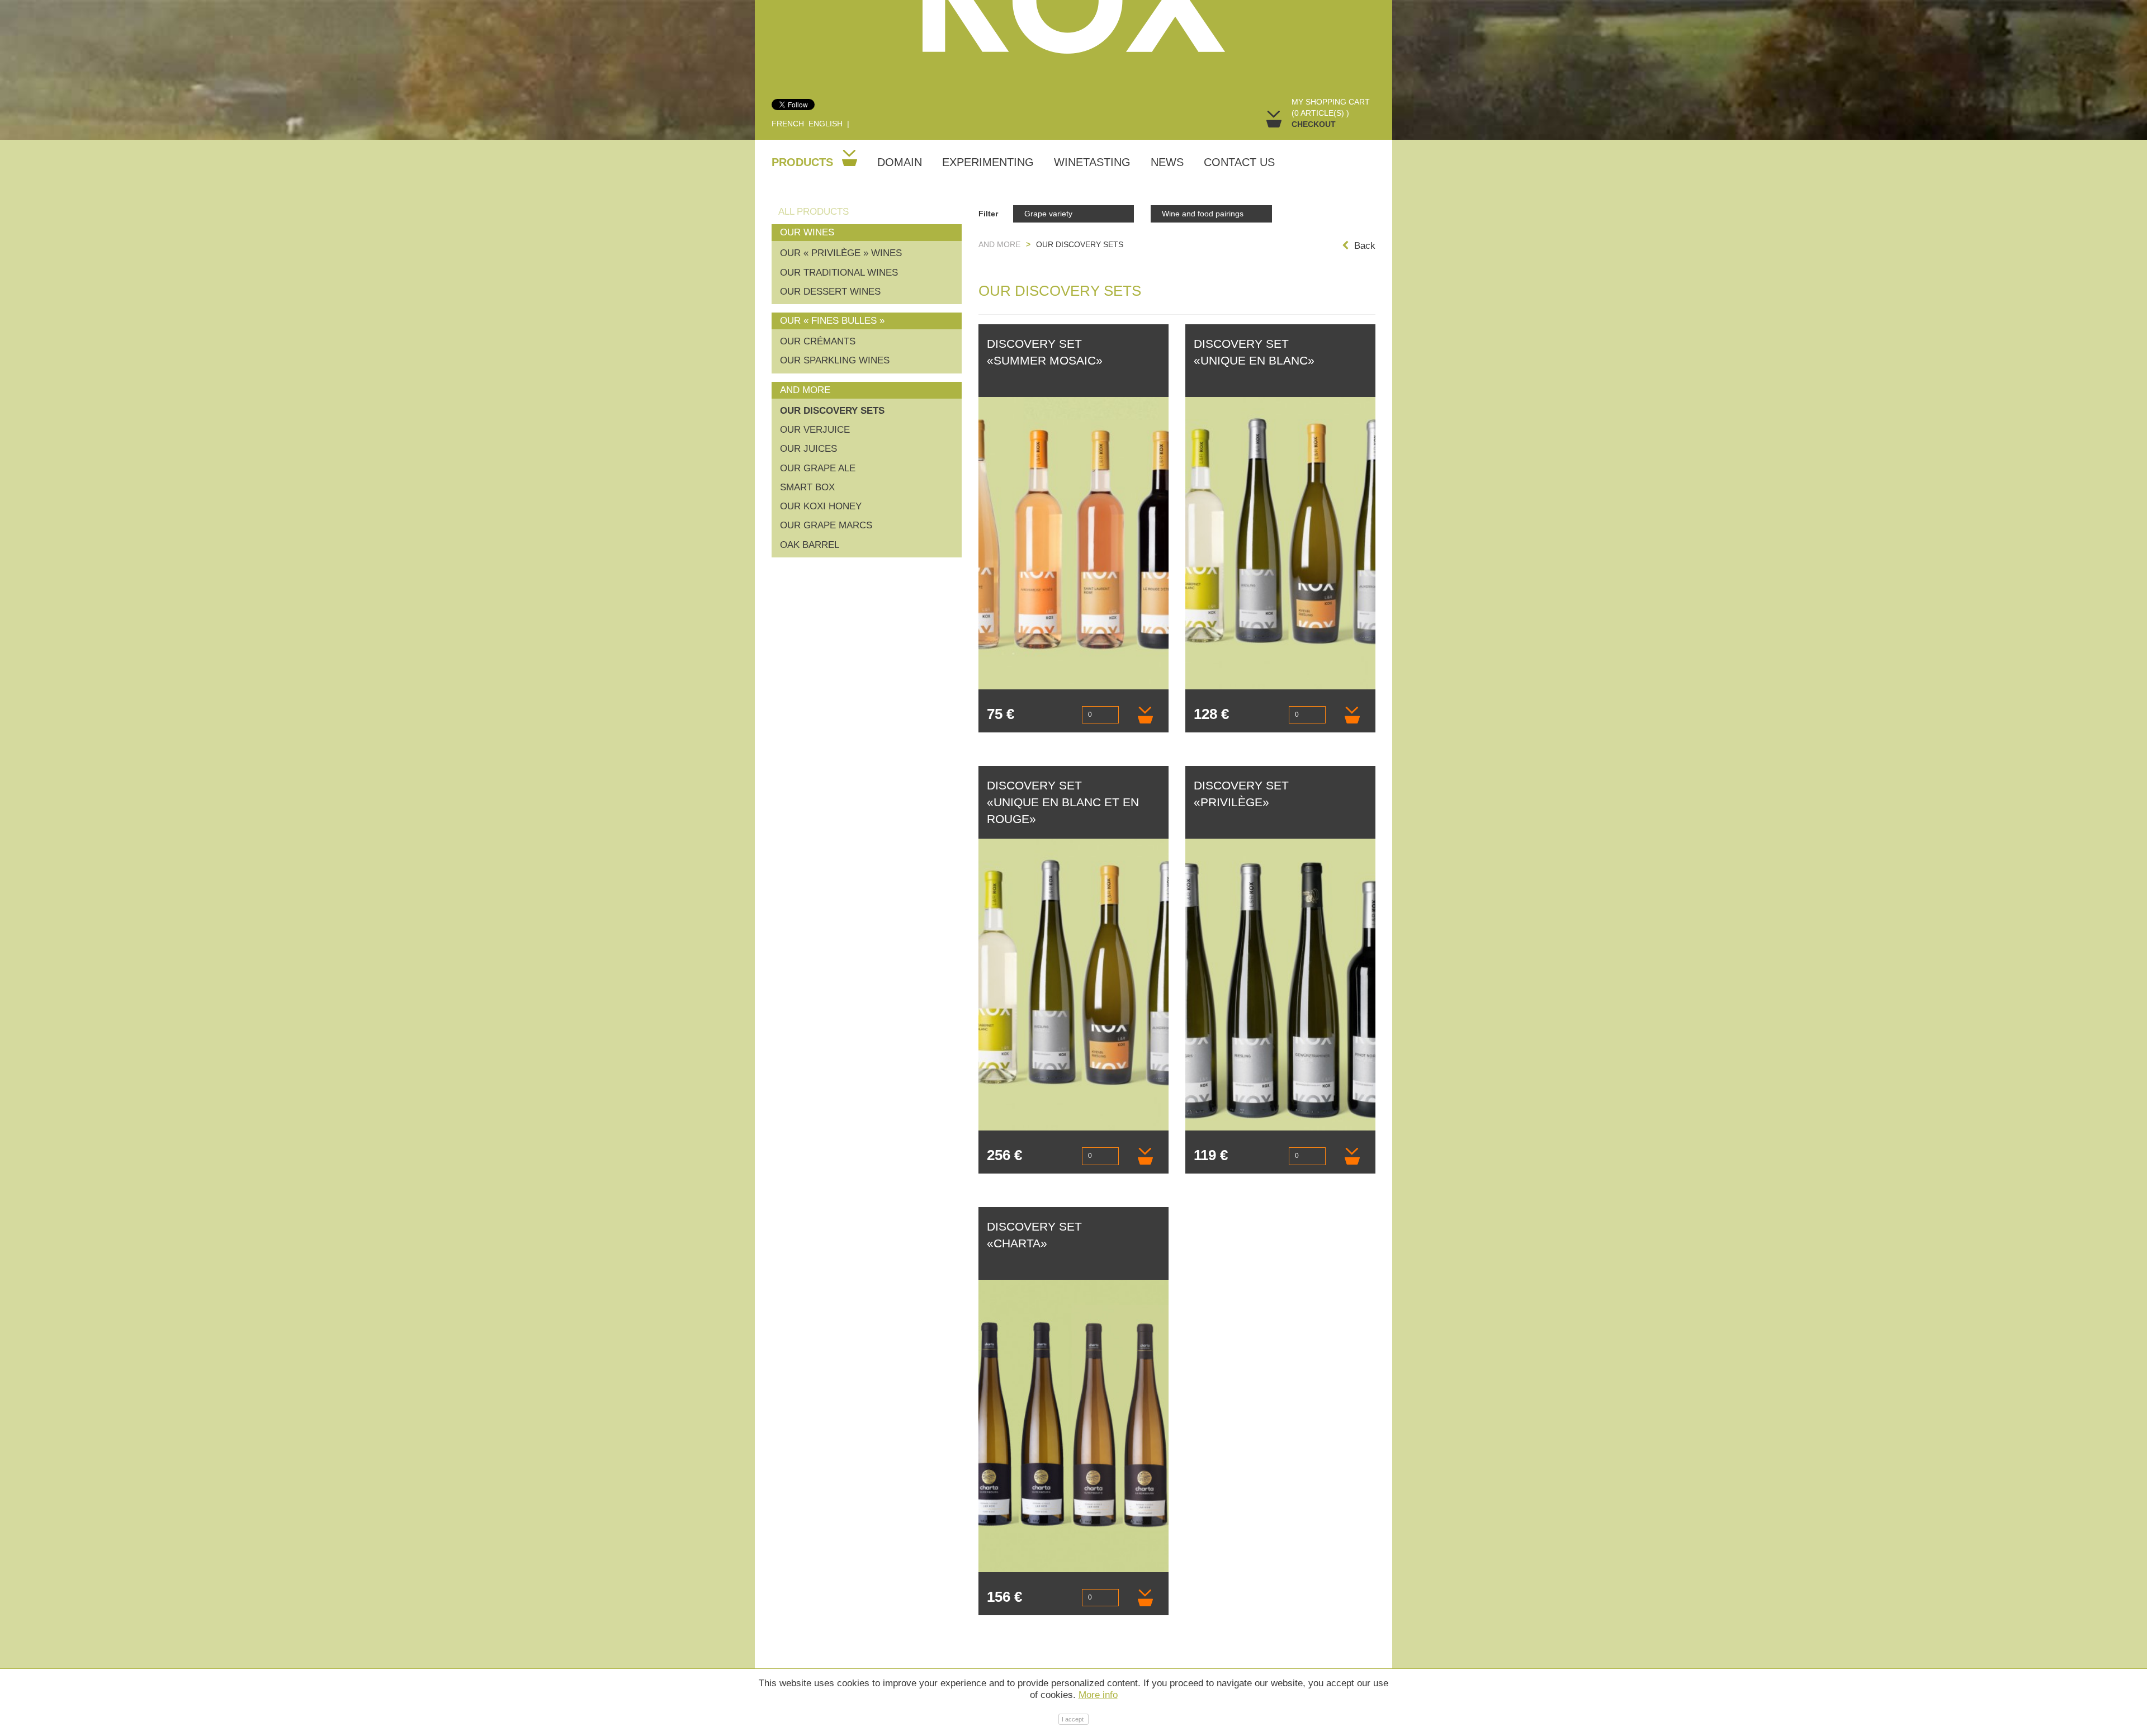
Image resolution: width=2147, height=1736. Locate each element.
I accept (1073, 1719)
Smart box (807, 487)
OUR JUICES (808, 449)
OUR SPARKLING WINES (835, 360)
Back (1365, 246)
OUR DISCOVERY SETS (832, 411)
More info (1098, 1695)
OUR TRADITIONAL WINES (839, 273)
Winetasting (1092, 162)
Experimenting (988, 162)
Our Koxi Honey (821, 506)
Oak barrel (810, 545)
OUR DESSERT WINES (830, 292)
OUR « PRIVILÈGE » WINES (841, 253)
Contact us (1239, 162)
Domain (900, 162)
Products (804, 162)
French (788, 124)
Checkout (1314, 124)
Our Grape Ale (818, 468)
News (1167, 162)
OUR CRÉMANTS (818, 341)
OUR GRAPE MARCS (826, 525)
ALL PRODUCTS (814, 212)
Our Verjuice (815, 430)
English (826, 124)
